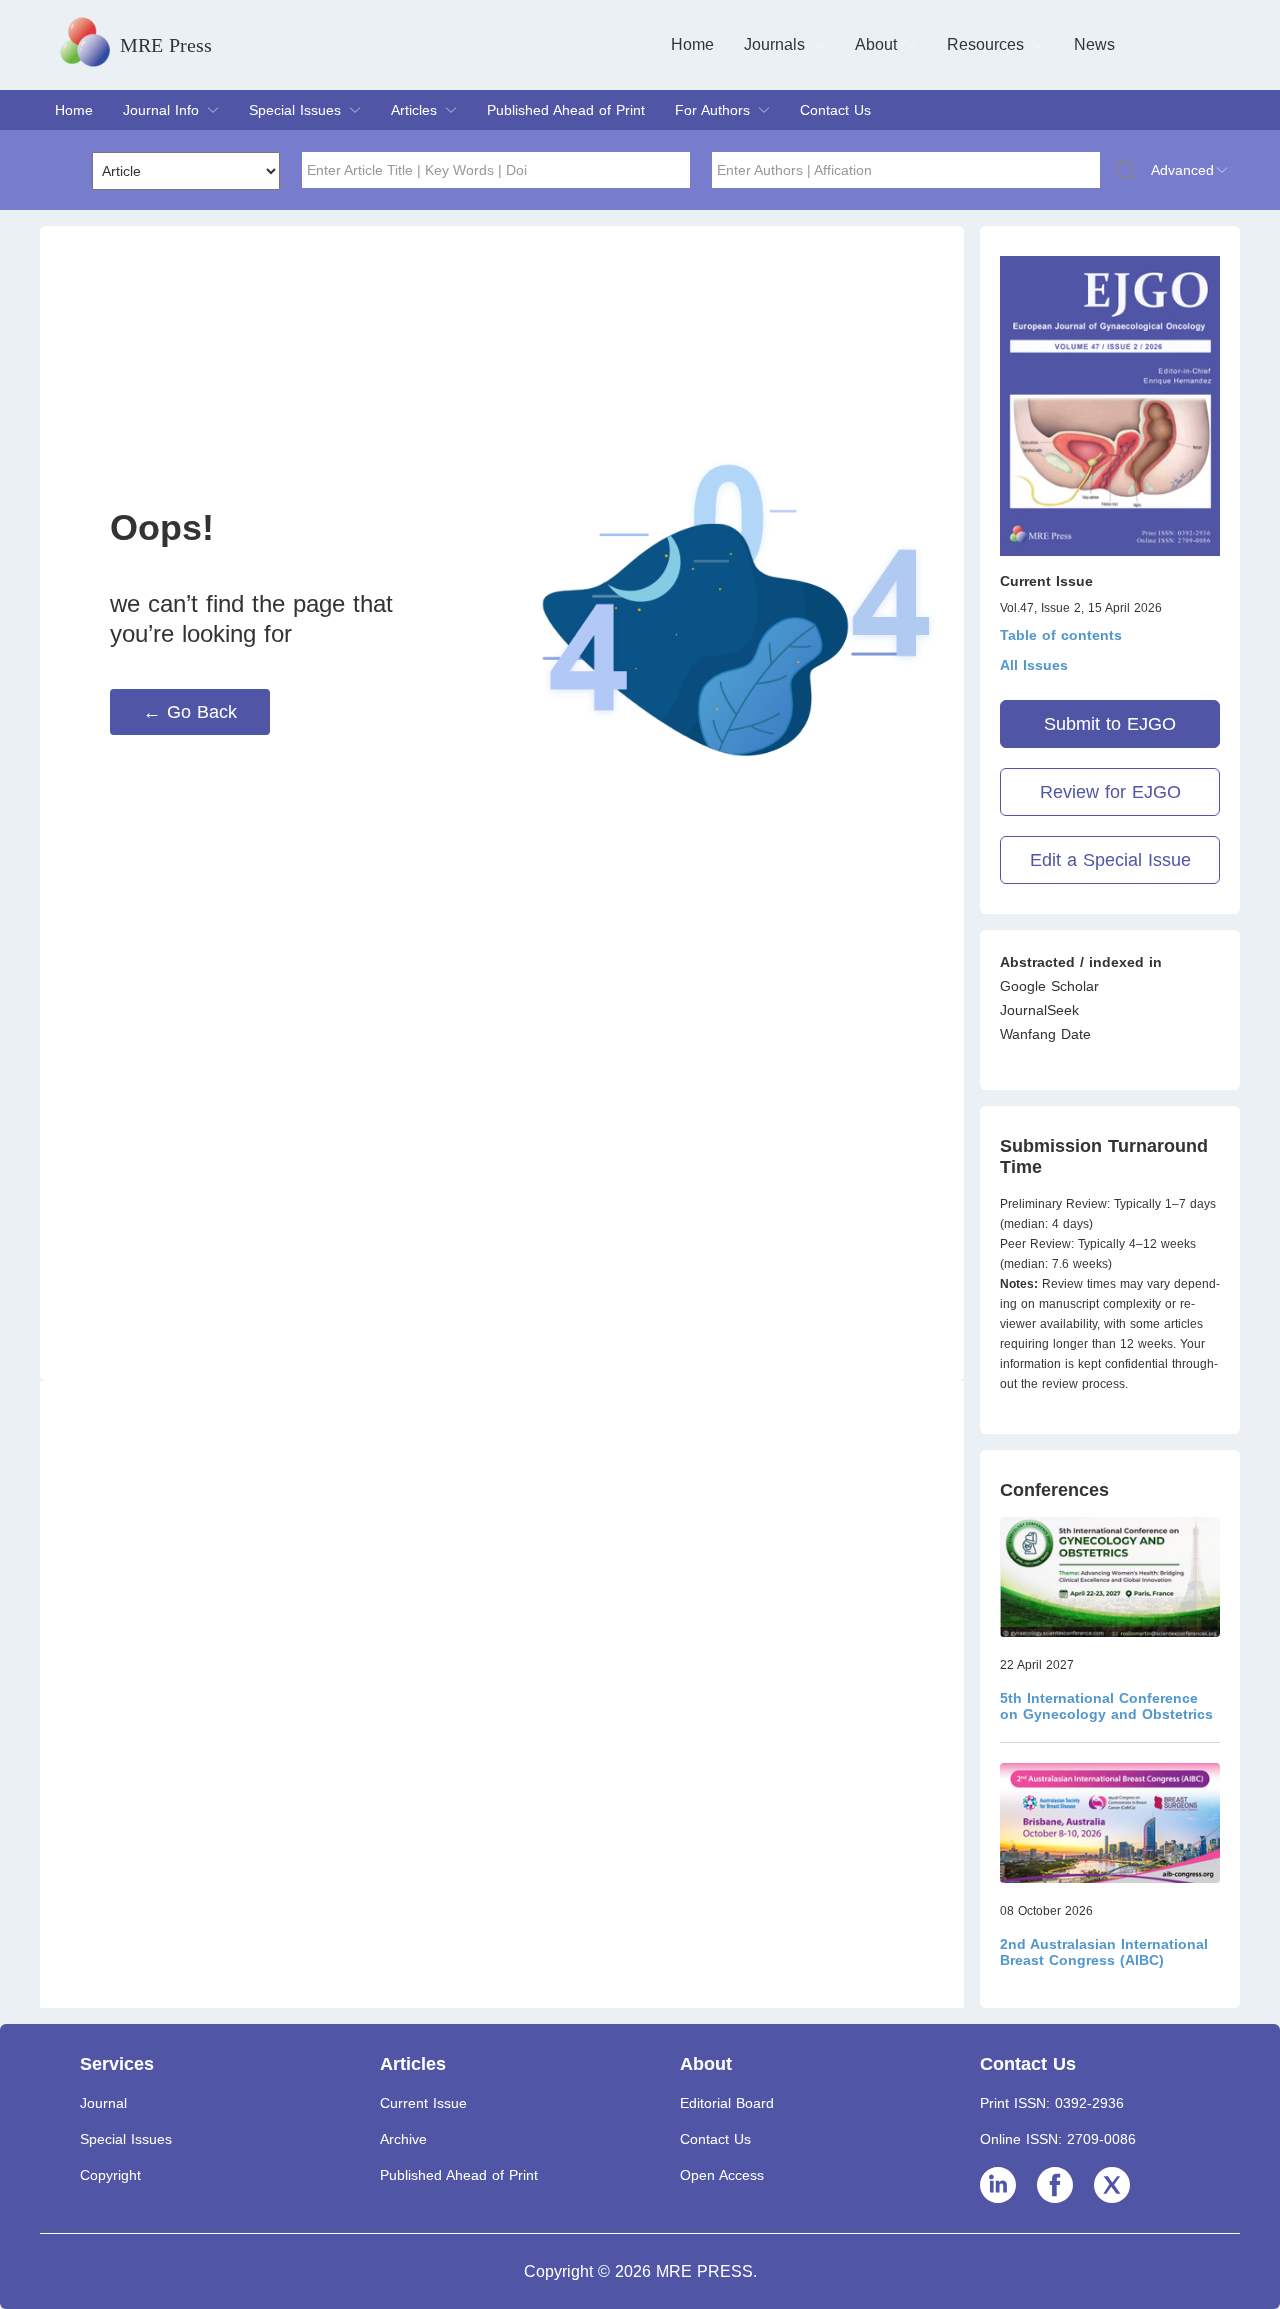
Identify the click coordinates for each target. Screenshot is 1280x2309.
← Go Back (190, 712)
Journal (103, 2103)
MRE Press (166, 45)
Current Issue (423, 2103)
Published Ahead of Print (566, 110)
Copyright (110, 2175)
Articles (414, 110)
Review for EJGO (1110, 792)
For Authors (712, 110)
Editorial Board (727, 2103)
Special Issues (295, 110)
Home (692, 44)
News (1094, 44)
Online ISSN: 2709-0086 (1058, 2139)
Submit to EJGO (1110, 724)
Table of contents (1061, 635)
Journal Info (161, 110)
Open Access (722, 2175)
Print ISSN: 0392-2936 (1052, 2103)
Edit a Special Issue (1110, 860)
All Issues (1034, 665)
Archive (403, 2139)
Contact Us (835, 110)
